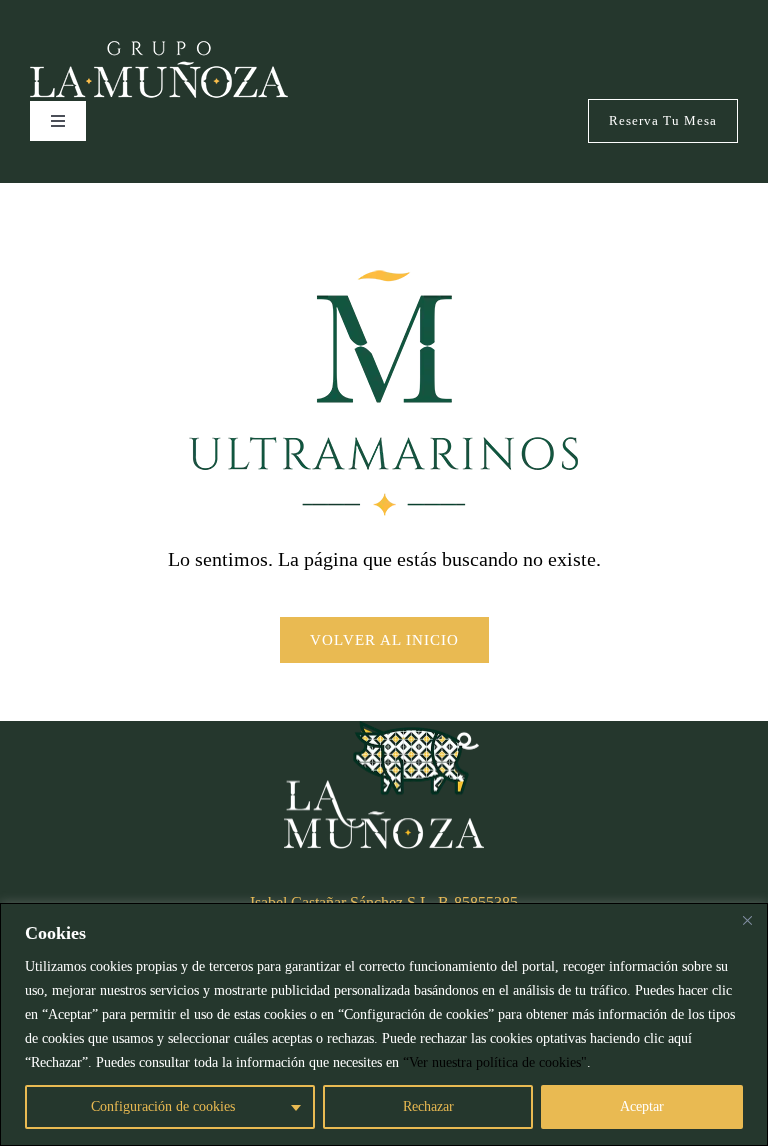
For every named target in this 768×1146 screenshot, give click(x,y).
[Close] (747, 920)
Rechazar (428, 1106)
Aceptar (642, 1106)
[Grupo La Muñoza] (159, 50)
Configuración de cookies (163, 1106)
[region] (384, 1024)
